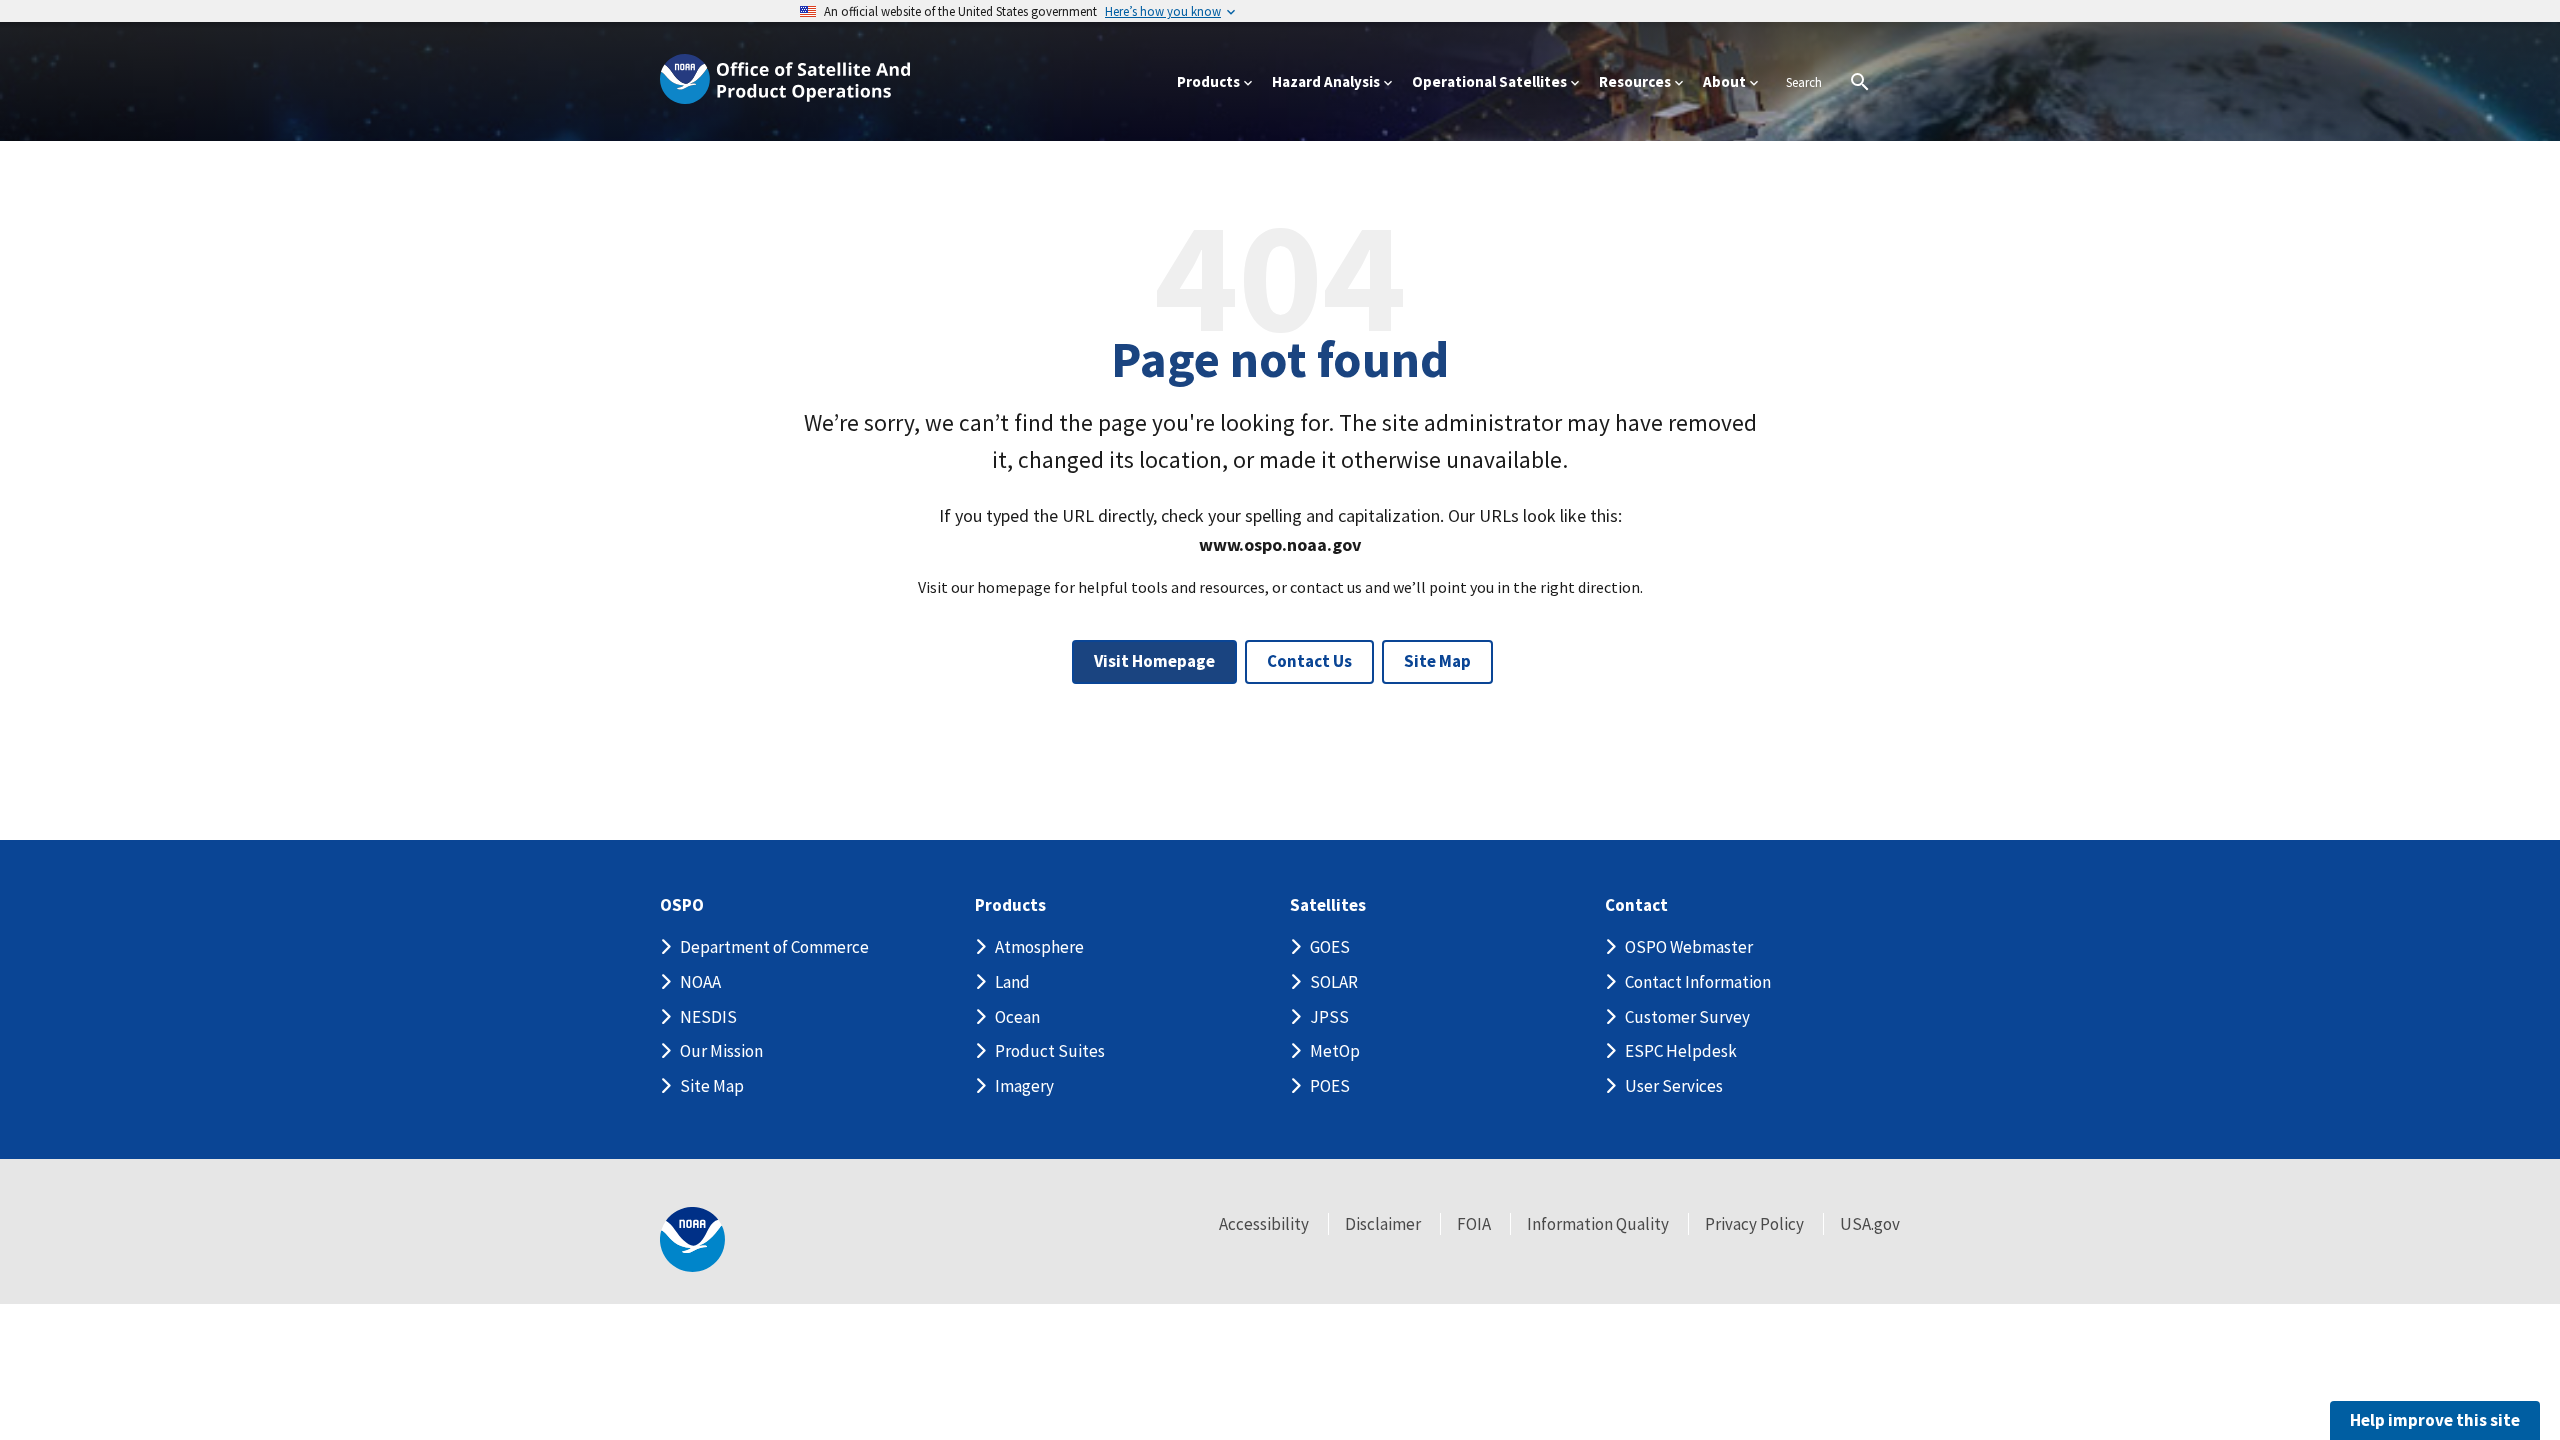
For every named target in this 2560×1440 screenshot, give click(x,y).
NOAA (700, 982)
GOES (1330, 947)
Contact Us (1309, 661)
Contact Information (1698, 982)
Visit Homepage (1154, 661)
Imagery (1024, 1086)
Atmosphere (1039, 947)
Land (1012, 982)
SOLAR (1334, 982)
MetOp (1335, 1051)
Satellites (1328, 905)
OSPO (682, 905)
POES (1330, 1086)
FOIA (1474, 1224)
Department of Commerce (774, 947)
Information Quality (1598, 1224)
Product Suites (1050, 1051)
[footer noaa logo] (692, 1239)
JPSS (1329, 1017)
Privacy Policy (1754, 1224)
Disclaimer (1383, 1224)
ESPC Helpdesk (1681, 1051)
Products (1010, 905)
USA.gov (1870, 1224)
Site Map (1437, 661)
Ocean (1017, 1017)
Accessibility (1264, 1224)
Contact (1636, 905)
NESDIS (708, 1017)
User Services (1674, 1086)
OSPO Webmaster (1689, 947)
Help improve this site (2435, 1420)
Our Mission (721, 1051)
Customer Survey (1687, 1017)
